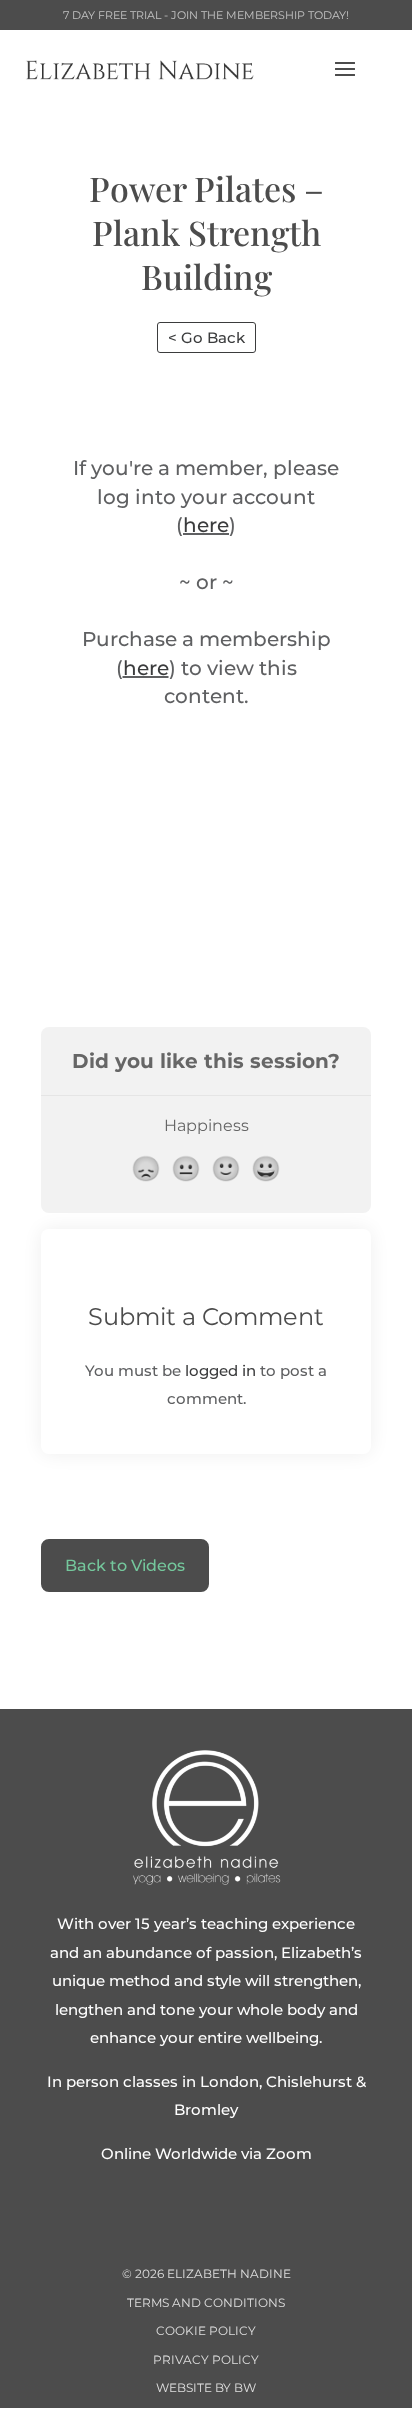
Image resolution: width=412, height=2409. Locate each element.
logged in (220, 1370)
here (206, 525)
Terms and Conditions (206, 2302)
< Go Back (206, 337)
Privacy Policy (206, 2359)
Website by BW (206, 2387)
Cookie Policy (206, 2330)
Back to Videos (125, 1565)
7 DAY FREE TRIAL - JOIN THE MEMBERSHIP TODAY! (206, 15)
